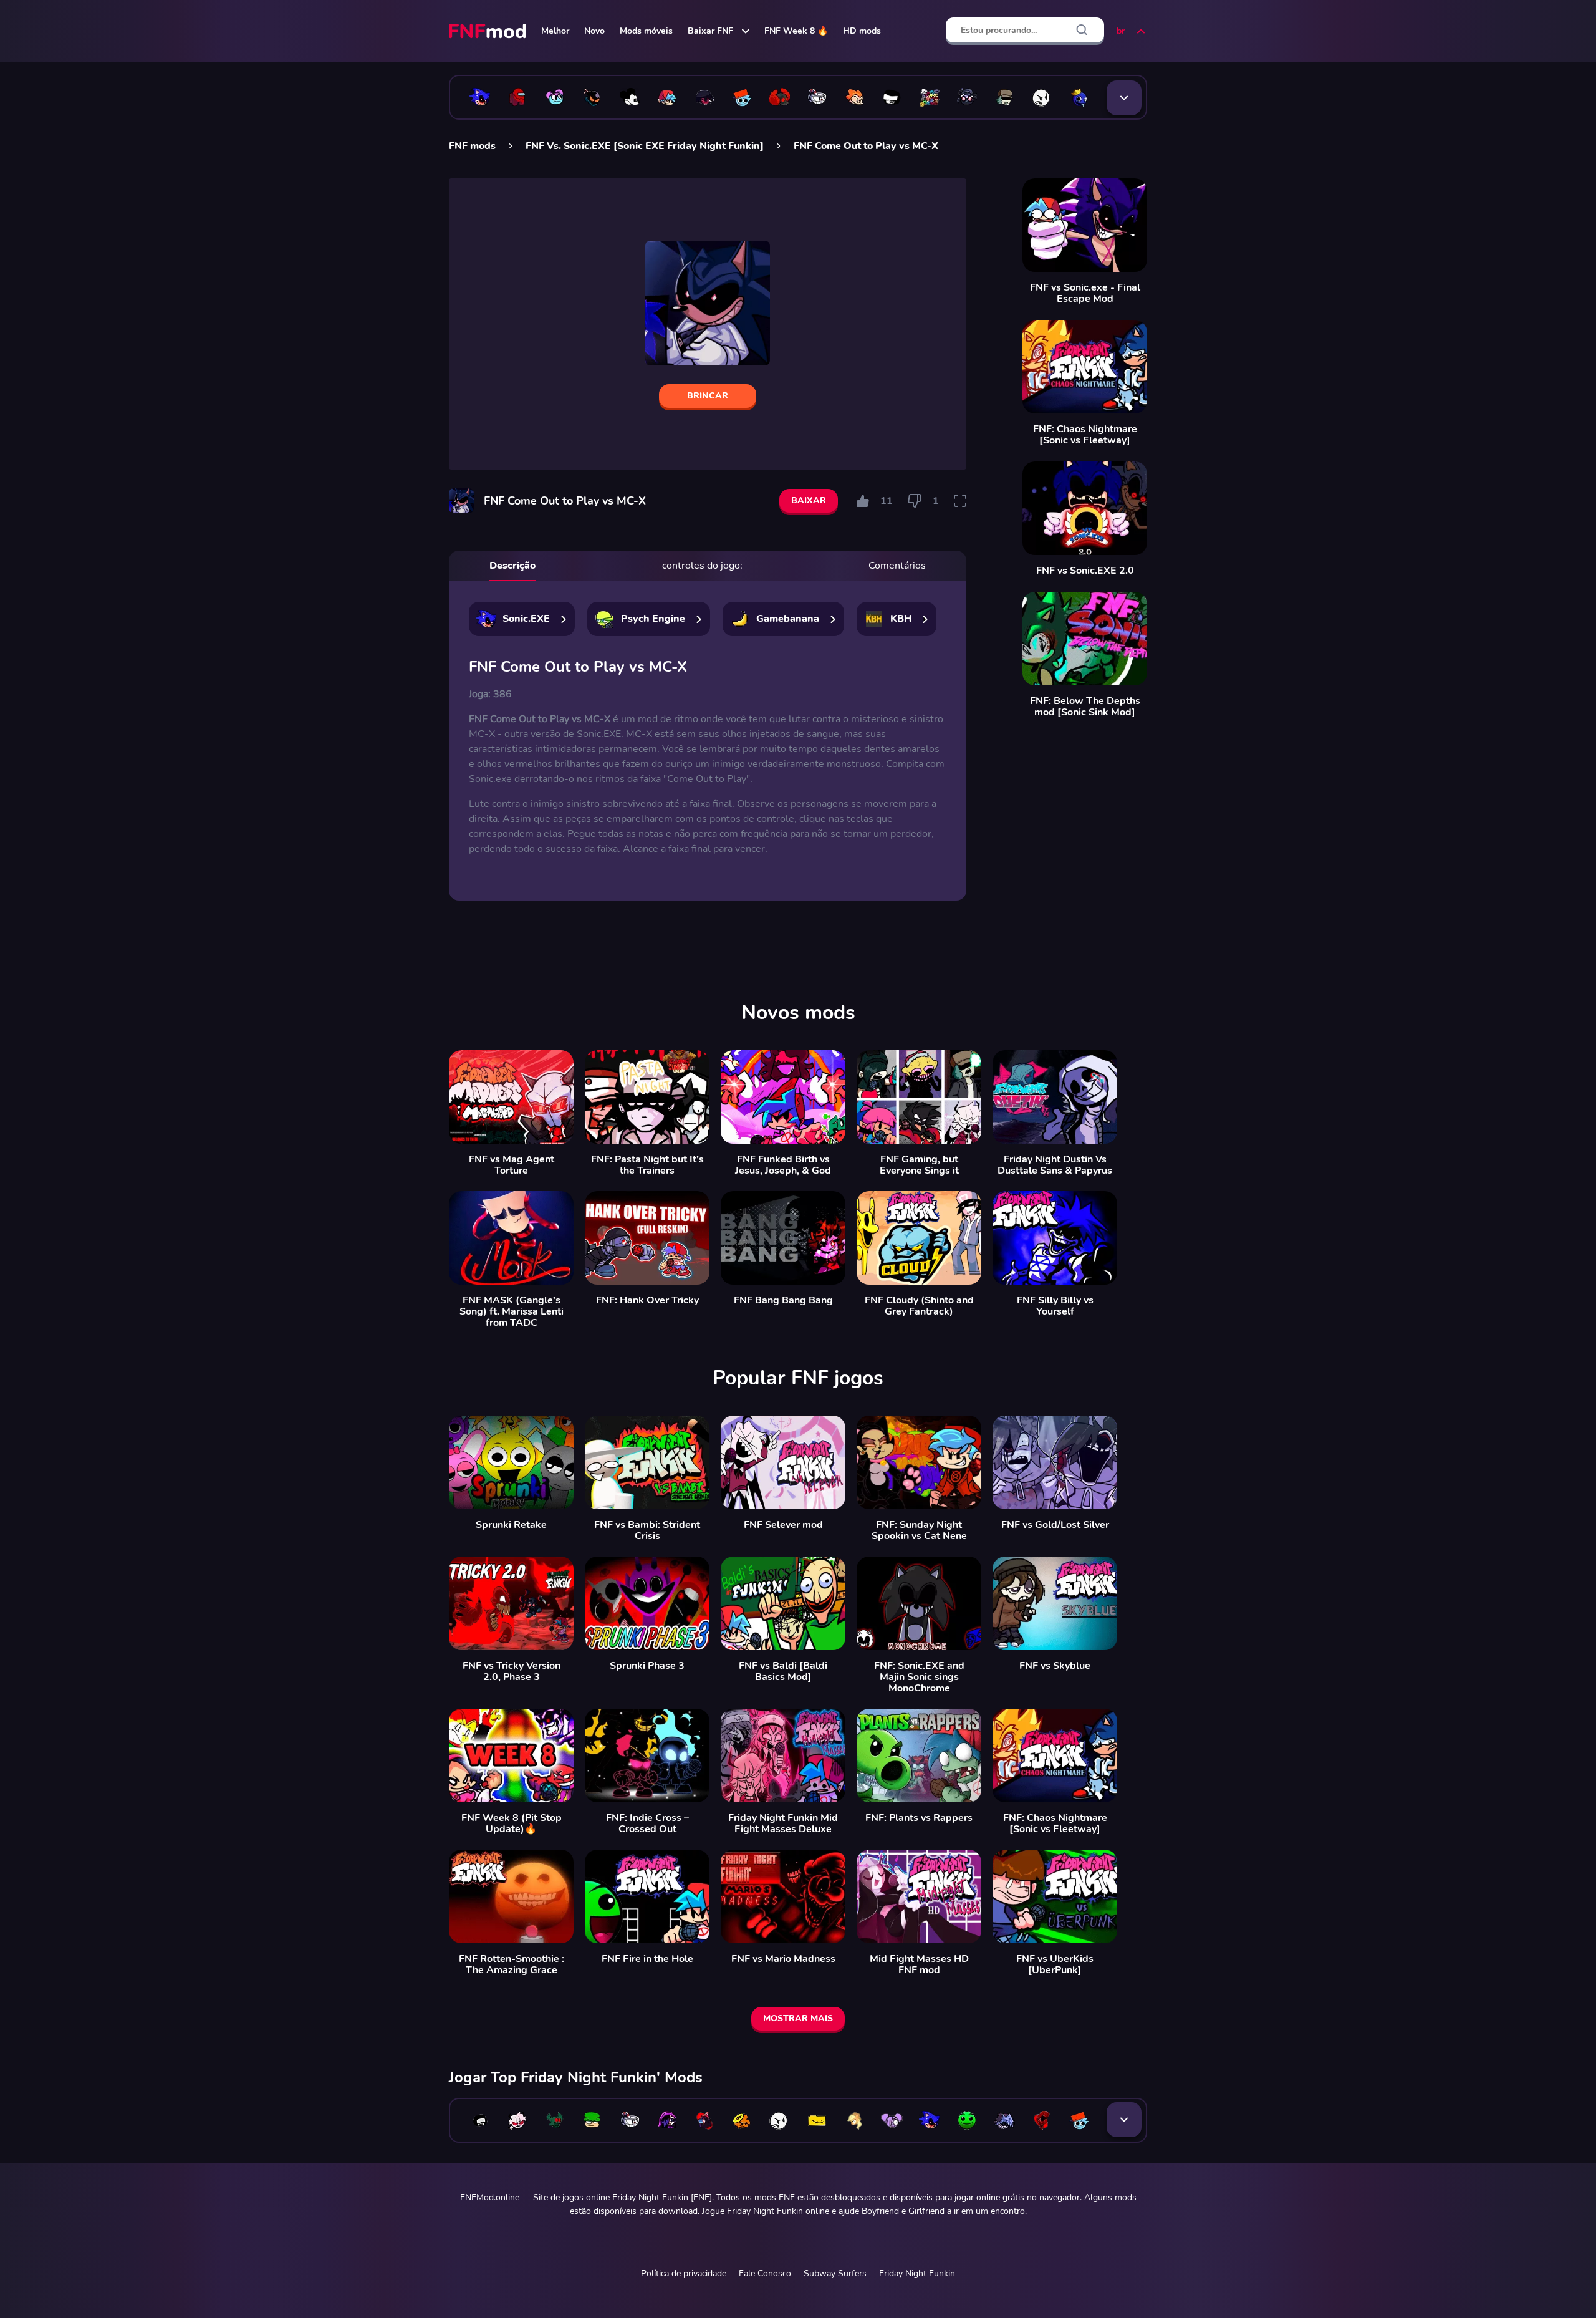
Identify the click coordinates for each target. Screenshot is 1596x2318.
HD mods (862, 31)
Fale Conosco (765, 2273)
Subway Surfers (835, 2273)
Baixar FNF (710, 31)
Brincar (708, 396)
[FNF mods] (489, 31)
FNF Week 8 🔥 (796, 31)
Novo (594, 31)
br (1121, 31)
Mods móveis (646, 31)
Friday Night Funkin (917, 2273)
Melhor (555, 31)
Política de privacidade (684, 2273)
